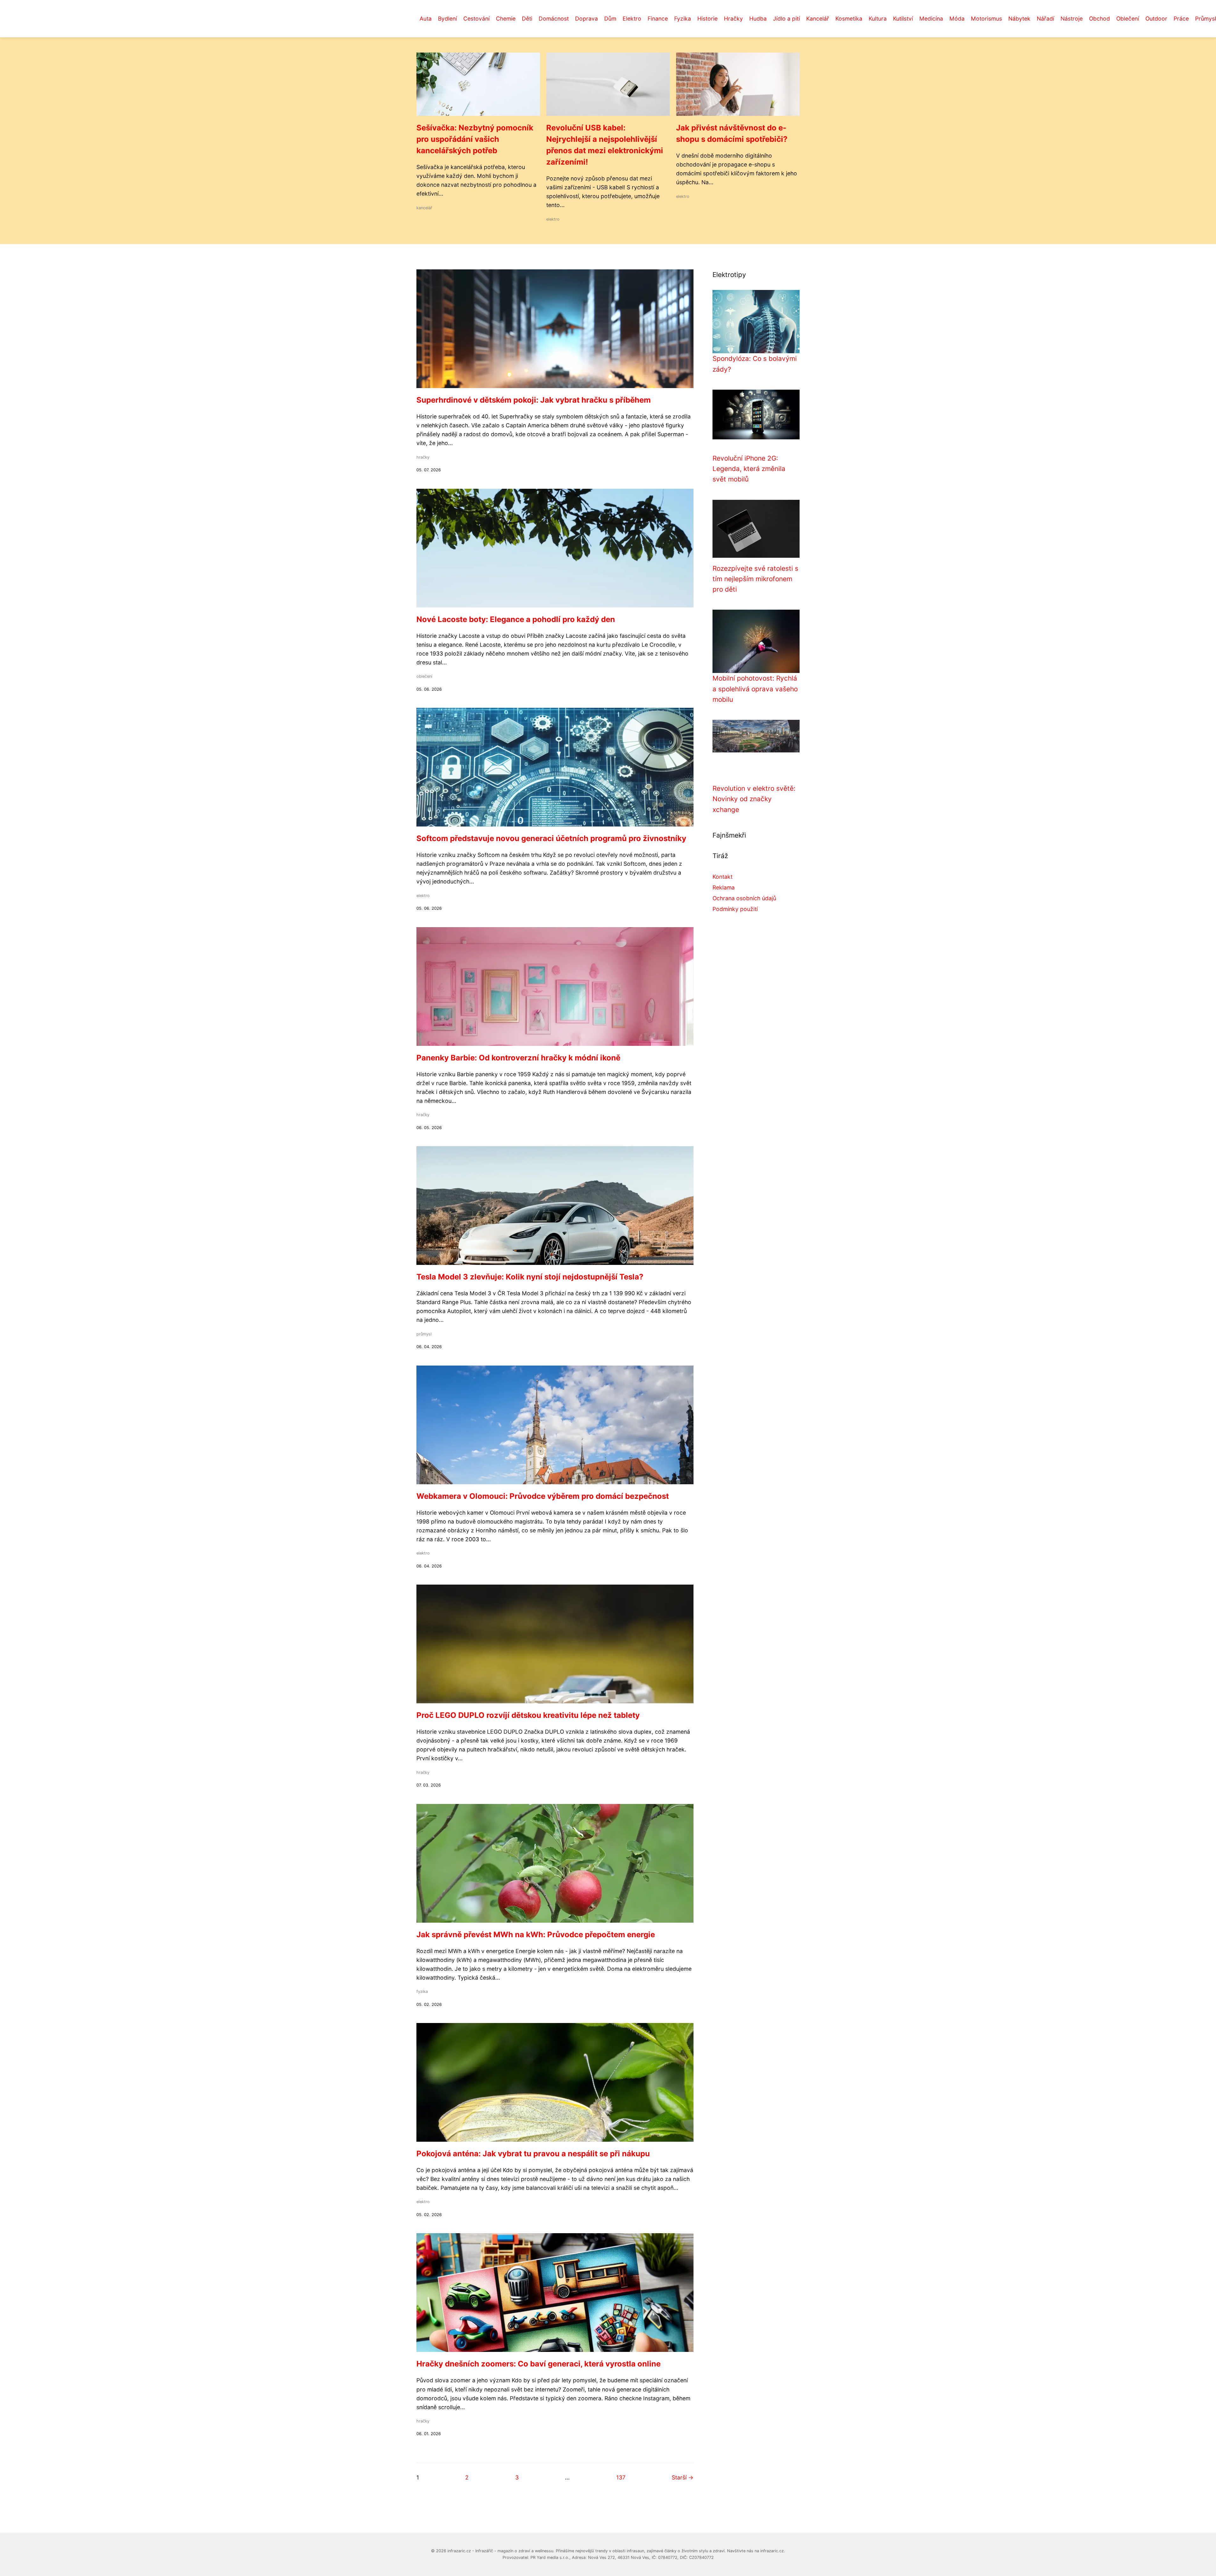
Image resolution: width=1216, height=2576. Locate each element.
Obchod (1099, 19)
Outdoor (1156, 19)
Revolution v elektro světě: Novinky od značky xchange (754, 799)
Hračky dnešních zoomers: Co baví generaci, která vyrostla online (538, 2364)
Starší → (683, 2477)
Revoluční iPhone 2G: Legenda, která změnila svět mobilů (749, 469)
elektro (553, 219)
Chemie (506, 19)
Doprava (586, 19)
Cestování (476, 19)
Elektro (632, 19)
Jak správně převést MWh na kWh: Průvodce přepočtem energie (536, 1935)
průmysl (424, 1334)
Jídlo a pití (786, 19)
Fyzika (683, 19)
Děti (527, 19)
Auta (426, 19)
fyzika (422, 1992)
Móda (957, 19)
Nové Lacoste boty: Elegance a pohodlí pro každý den (516, 619)
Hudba (758, 19)
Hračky (733, 19)
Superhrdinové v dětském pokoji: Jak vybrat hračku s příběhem (534, 400)
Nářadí (1045, 19)
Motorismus (986, 19)
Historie (707, 19)
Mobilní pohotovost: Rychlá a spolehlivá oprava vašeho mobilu (755, 689)
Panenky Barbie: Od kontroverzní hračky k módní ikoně (518, 1058)
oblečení (424, 676)
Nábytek (1019, 19)
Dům (610, 19)
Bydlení (447, 19)
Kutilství (903, 19)
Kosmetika (849, 19)
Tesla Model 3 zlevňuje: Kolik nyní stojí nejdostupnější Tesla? (530, 1277)
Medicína (931, 19)
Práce (1181, 19)
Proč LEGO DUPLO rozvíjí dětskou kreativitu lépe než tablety (528, 1715)
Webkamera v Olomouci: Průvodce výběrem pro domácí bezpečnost (543, 1496)
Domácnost (554, 19)
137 (621, 2477)
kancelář (424, 208)
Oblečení (1128, 19)
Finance (658, 19)
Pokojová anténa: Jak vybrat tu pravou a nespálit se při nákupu (533, 2154)
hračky (423, 457)
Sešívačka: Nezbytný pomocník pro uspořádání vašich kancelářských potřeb (475, 139)
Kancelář (818, 19)
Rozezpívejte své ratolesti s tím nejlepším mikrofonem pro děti (755, 579)
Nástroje (1072, 19)
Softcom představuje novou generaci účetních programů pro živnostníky (551, 838)
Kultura (878, 19)
